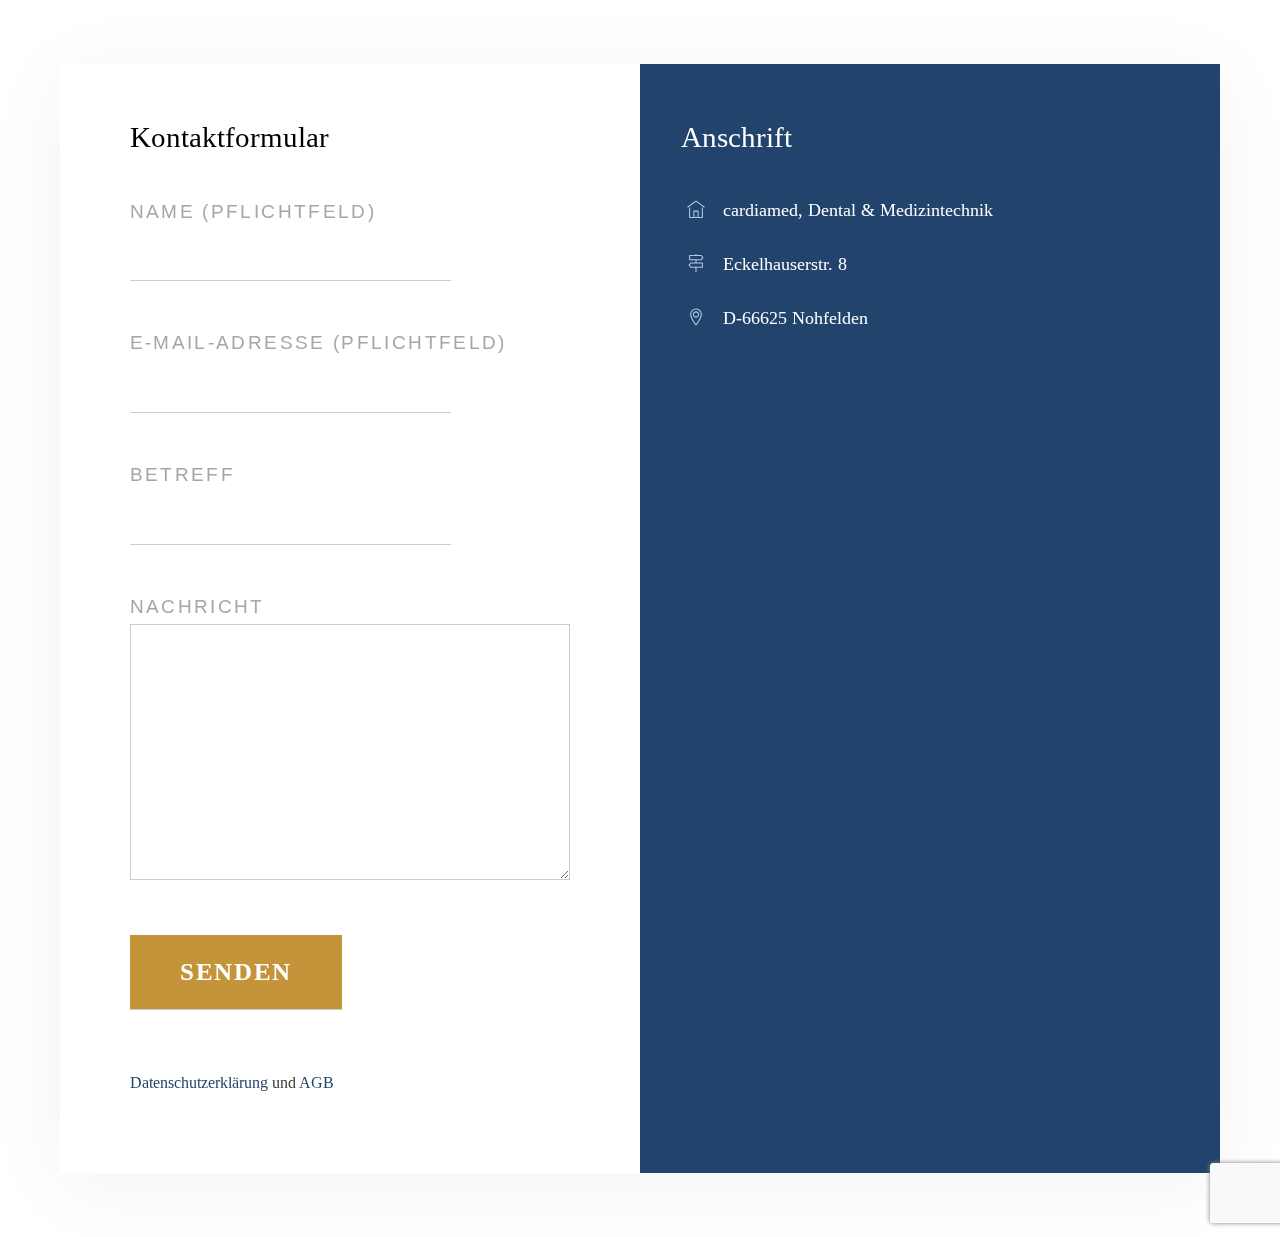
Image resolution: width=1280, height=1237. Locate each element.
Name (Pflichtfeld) (253, 211)
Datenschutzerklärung (199, 1082)
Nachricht (197, 606)
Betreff (183, 474)
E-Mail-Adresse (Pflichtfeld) (318, 342)
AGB (316, 1082)
